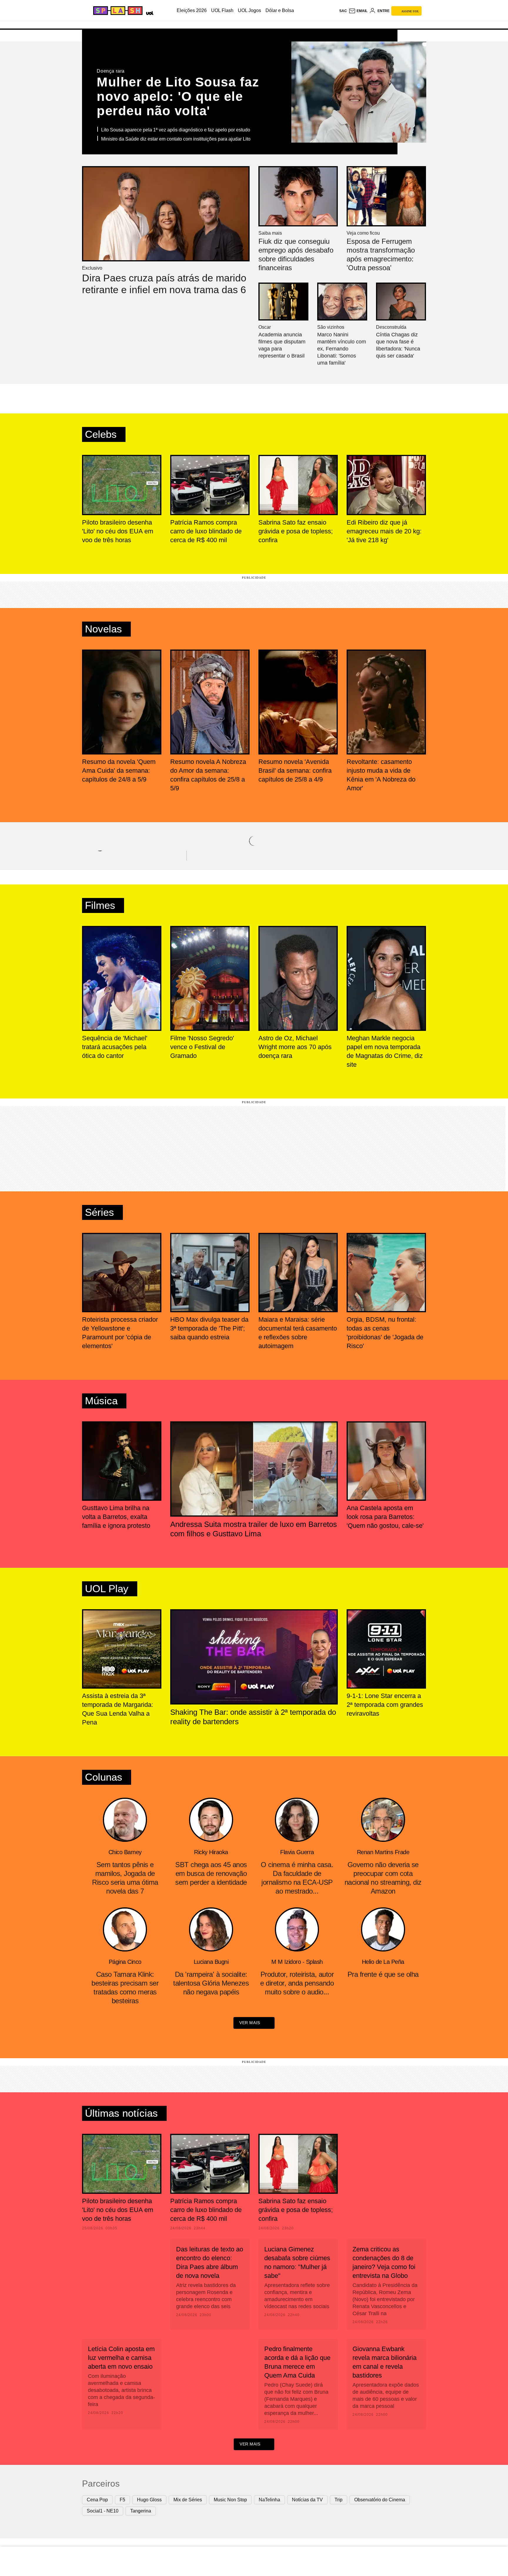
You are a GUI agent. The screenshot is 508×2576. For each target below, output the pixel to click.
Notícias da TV (307, 2500)
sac (343, 11)
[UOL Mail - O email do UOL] (358, 11)
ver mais (250, 2023)
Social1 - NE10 (103, 2511)
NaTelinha (269, 2500)
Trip (339, 2500)
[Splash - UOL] (117, 11)
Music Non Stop (230, 2500)
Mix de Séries (188, 2500)
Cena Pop (97, 2500)
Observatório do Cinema (380, 2500)
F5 (122, 2500)
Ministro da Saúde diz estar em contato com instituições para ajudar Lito (176, 139)
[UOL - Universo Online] (149, 12)
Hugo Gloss (149, 2500)
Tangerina (141, 2511)
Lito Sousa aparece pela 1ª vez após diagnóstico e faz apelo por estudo (176, 130)
